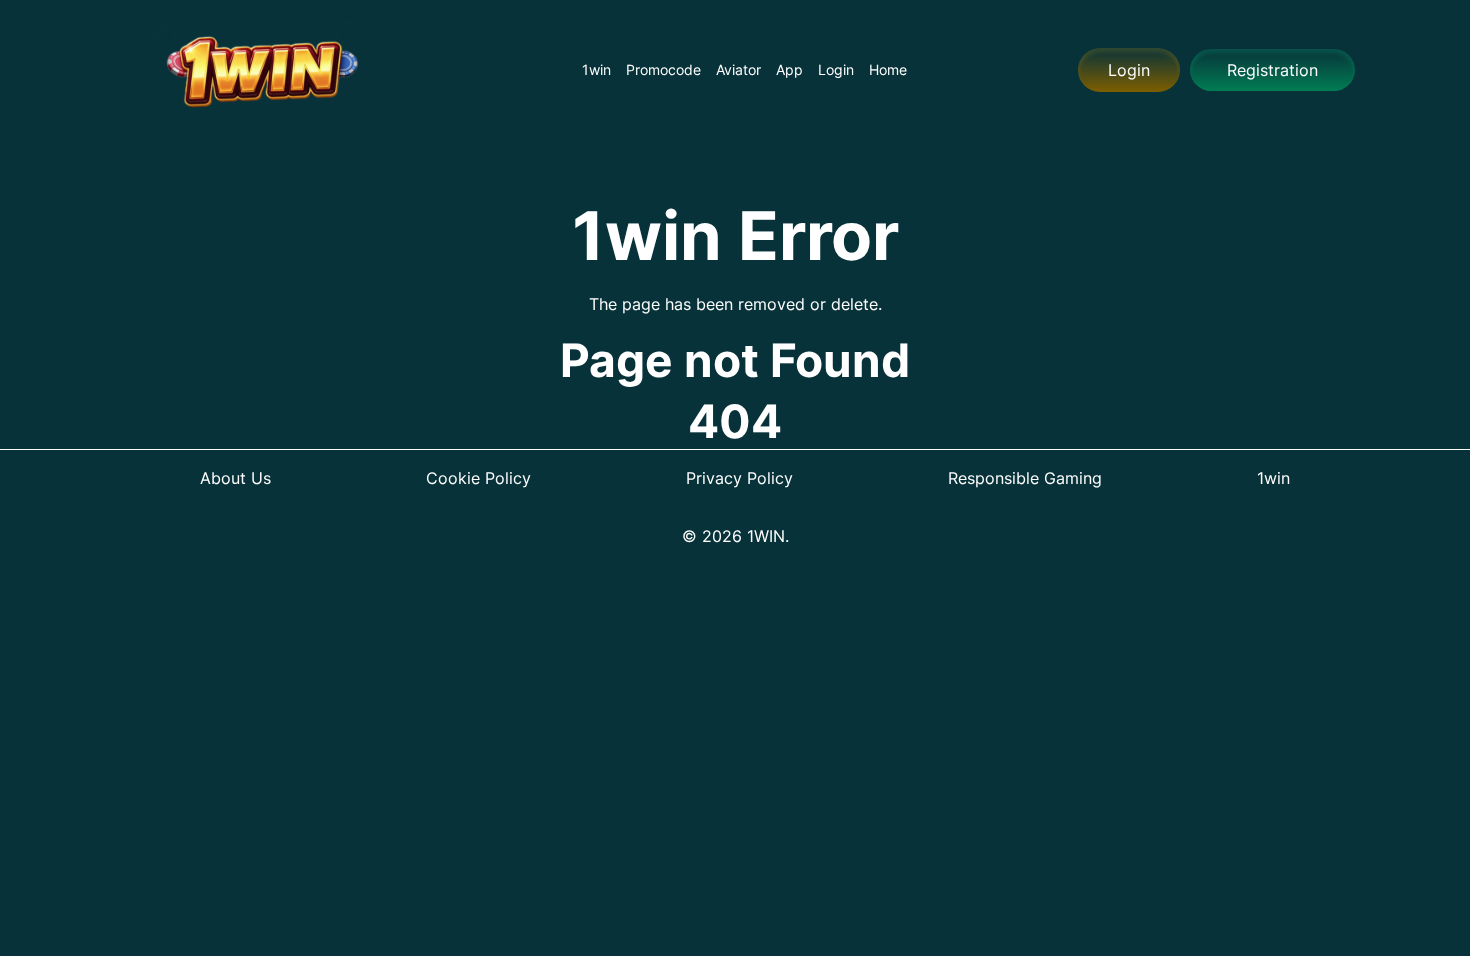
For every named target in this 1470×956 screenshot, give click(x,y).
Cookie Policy (478, 478)
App (789, 69)
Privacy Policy (739, 478)
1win (596, 69)
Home (888, 69)
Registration (1272, 70)
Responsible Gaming (1025, 478)
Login (836, 69)
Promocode (663, 69)
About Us (235, 478)
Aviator (738, 69)
